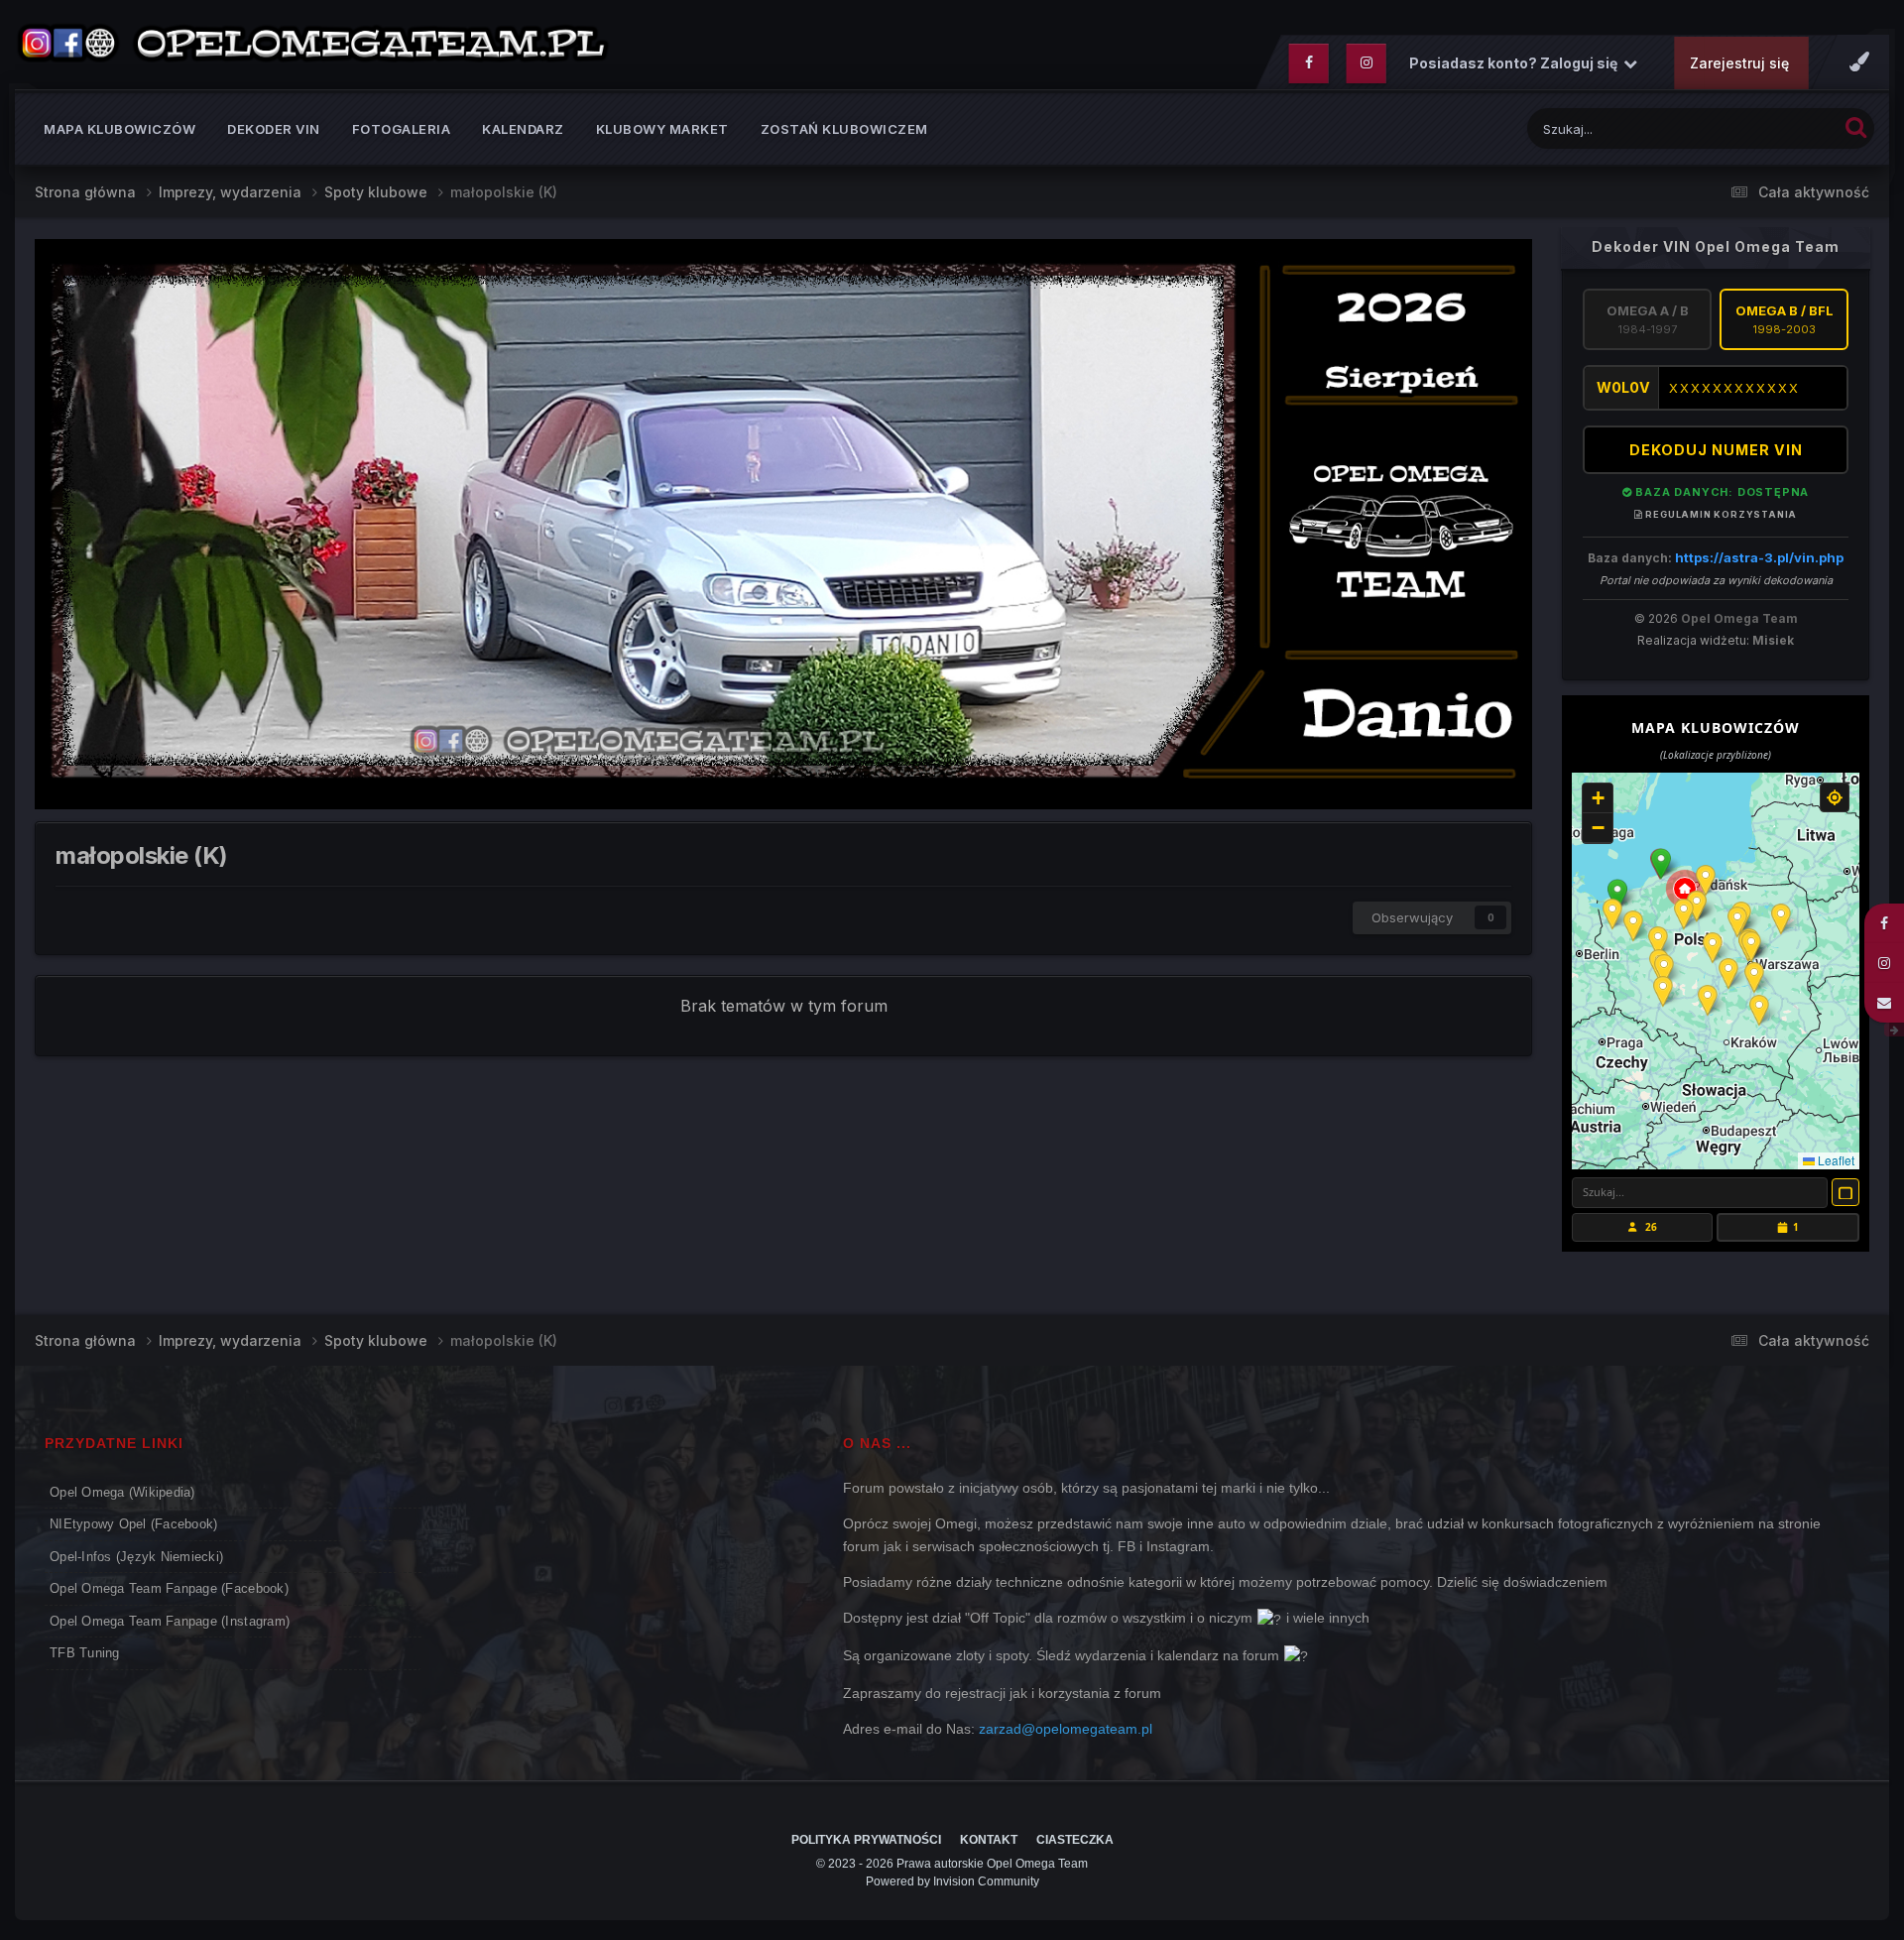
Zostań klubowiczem (844, 129)
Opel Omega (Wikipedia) (122, 1492)
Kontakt (989, 1840)
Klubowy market (662, 129)
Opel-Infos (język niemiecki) (136, 1557)
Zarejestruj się (1739, 63)
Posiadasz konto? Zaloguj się (1516, 63)
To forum (1784, 128)
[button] (1661, 864)
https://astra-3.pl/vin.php (1759, 557)
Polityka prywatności (866, 1840)
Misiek (1773, 640)
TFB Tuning (85, 1653)
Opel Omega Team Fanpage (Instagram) (170, 1621)
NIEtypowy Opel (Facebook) (134, 1524)
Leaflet (1835, 1160)
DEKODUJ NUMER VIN (1716, 450)
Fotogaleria (402, 129)
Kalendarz (523, 129)
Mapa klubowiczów (119, 129)
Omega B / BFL (1785, 319)
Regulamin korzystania (1720, 514)
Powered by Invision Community (952, 1881)
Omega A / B (1648, 319)
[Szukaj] (1856, 126)
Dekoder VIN (274, 129)
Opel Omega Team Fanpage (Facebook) (169, 1588)
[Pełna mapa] (1845, 1192)
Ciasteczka (1075, 1840)
